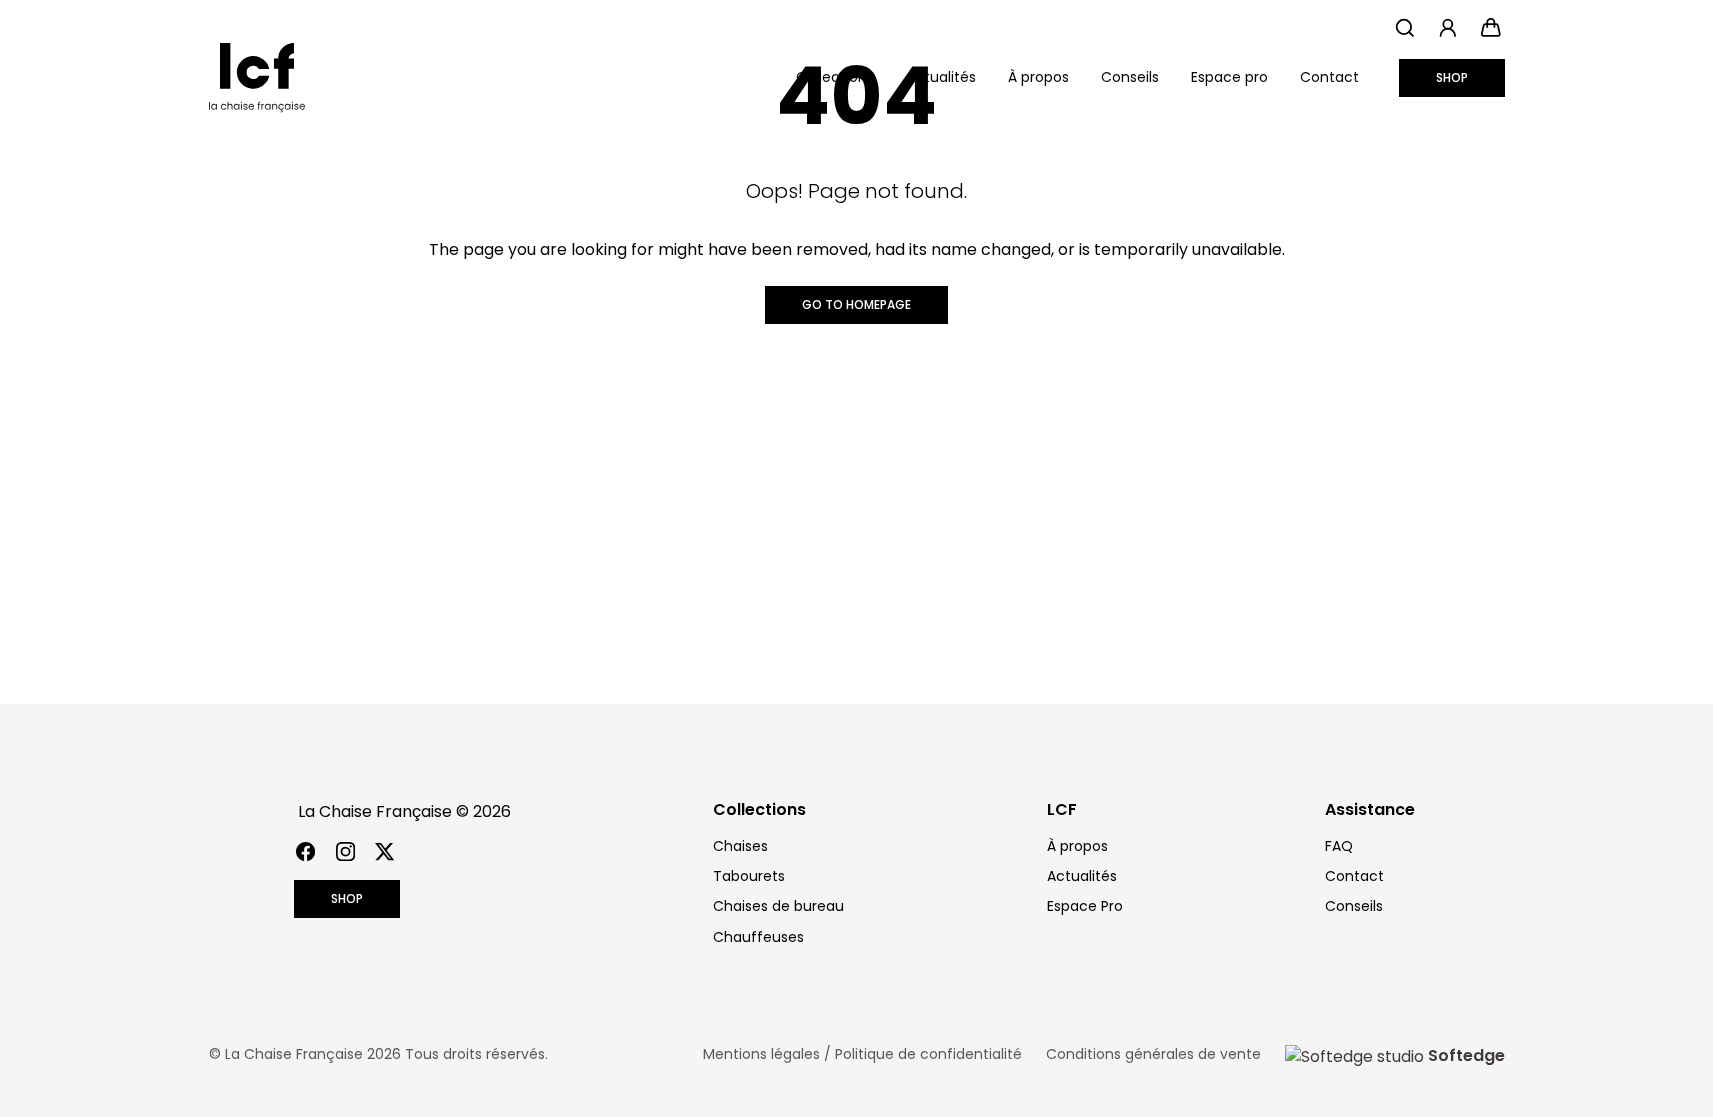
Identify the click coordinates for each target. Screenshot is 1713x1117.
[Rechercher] (1405, 27)
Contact (1329, 77)
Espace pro (1229, 77)
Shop (1452, 77)
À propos (1038, 77)
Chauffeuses (758, 937)
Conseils (1130, 77)
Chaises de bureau (778, 906)
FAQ (1339, 846)
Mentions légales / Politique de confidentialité (862, 1054)
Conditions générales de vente (1153, 1054)
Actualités (941, 77)
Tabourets (749, 876)
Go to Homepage (856, 304)
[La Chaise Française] (257, 78)
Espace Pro (1085, 906)
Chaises (740, 846)
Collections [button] (835, 77)
